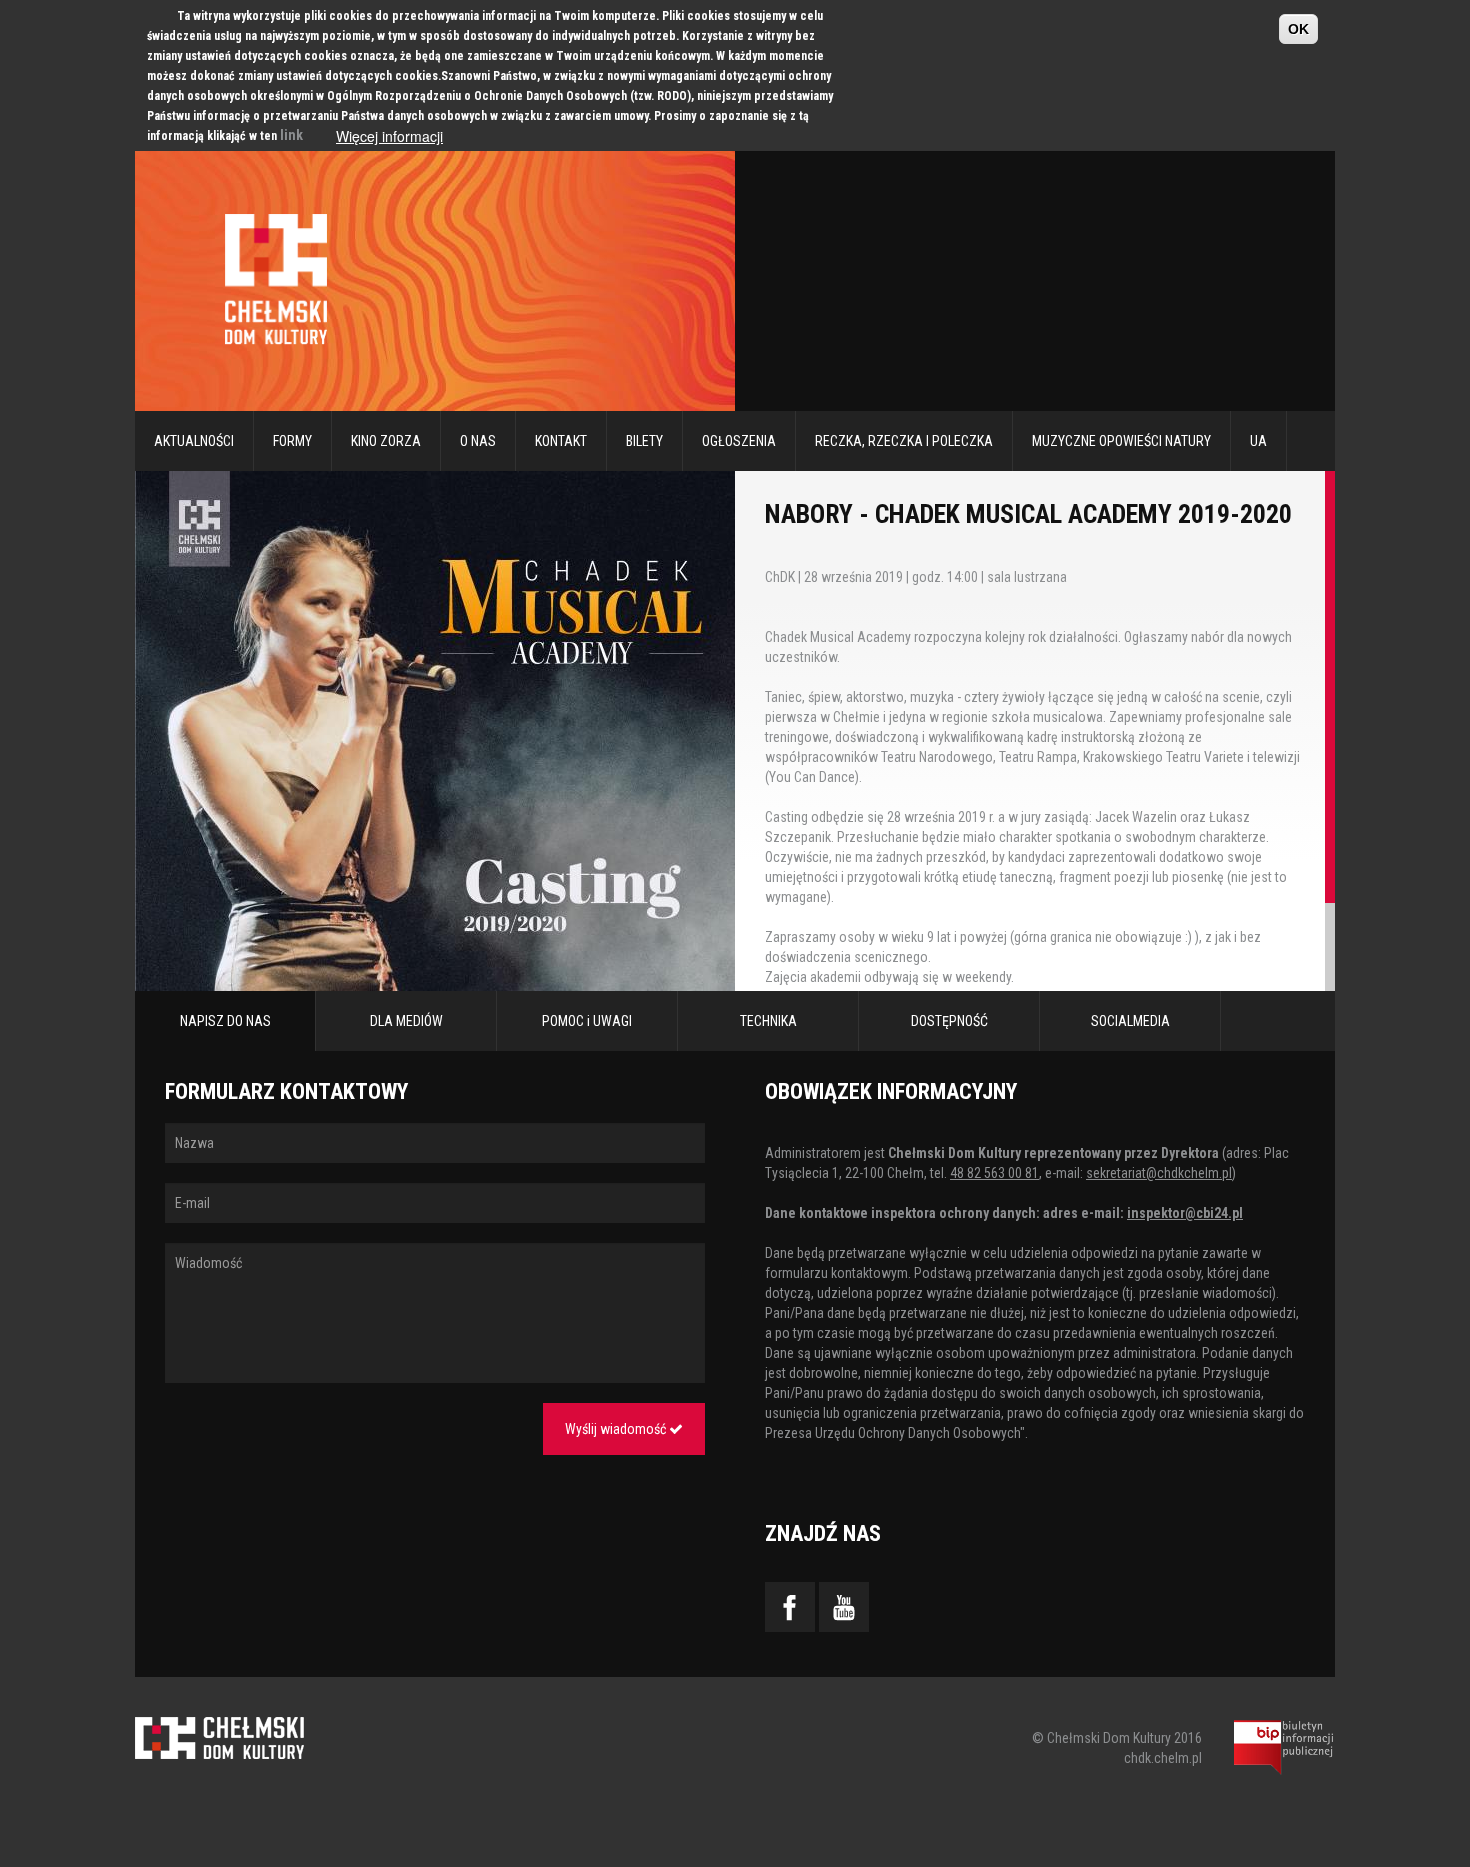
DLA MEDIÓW (406, 1021)
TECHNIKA (768, 1021)
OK (1298, 29)
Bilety (644, 441)
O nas (478, 441)
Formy (292, 441)
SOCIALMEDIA (1130, 1021)
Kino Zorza (386, 441)
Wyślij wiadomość (617, 1429)
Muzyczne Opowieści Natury (1121, 441)
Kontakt (561, 441)
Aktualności (194, 441)
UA (1258, 441)
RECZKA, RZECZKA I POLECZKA (904, 441)
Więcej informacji (389, 136)
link (291, 135)
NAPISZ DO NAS (225, 1021)
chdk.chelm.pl (1163, 1758)
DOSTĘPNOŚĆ (949, 1021)
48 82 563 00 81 (994, 1173)
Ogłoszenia (739, 441)
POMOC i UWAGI (587, 1021)
